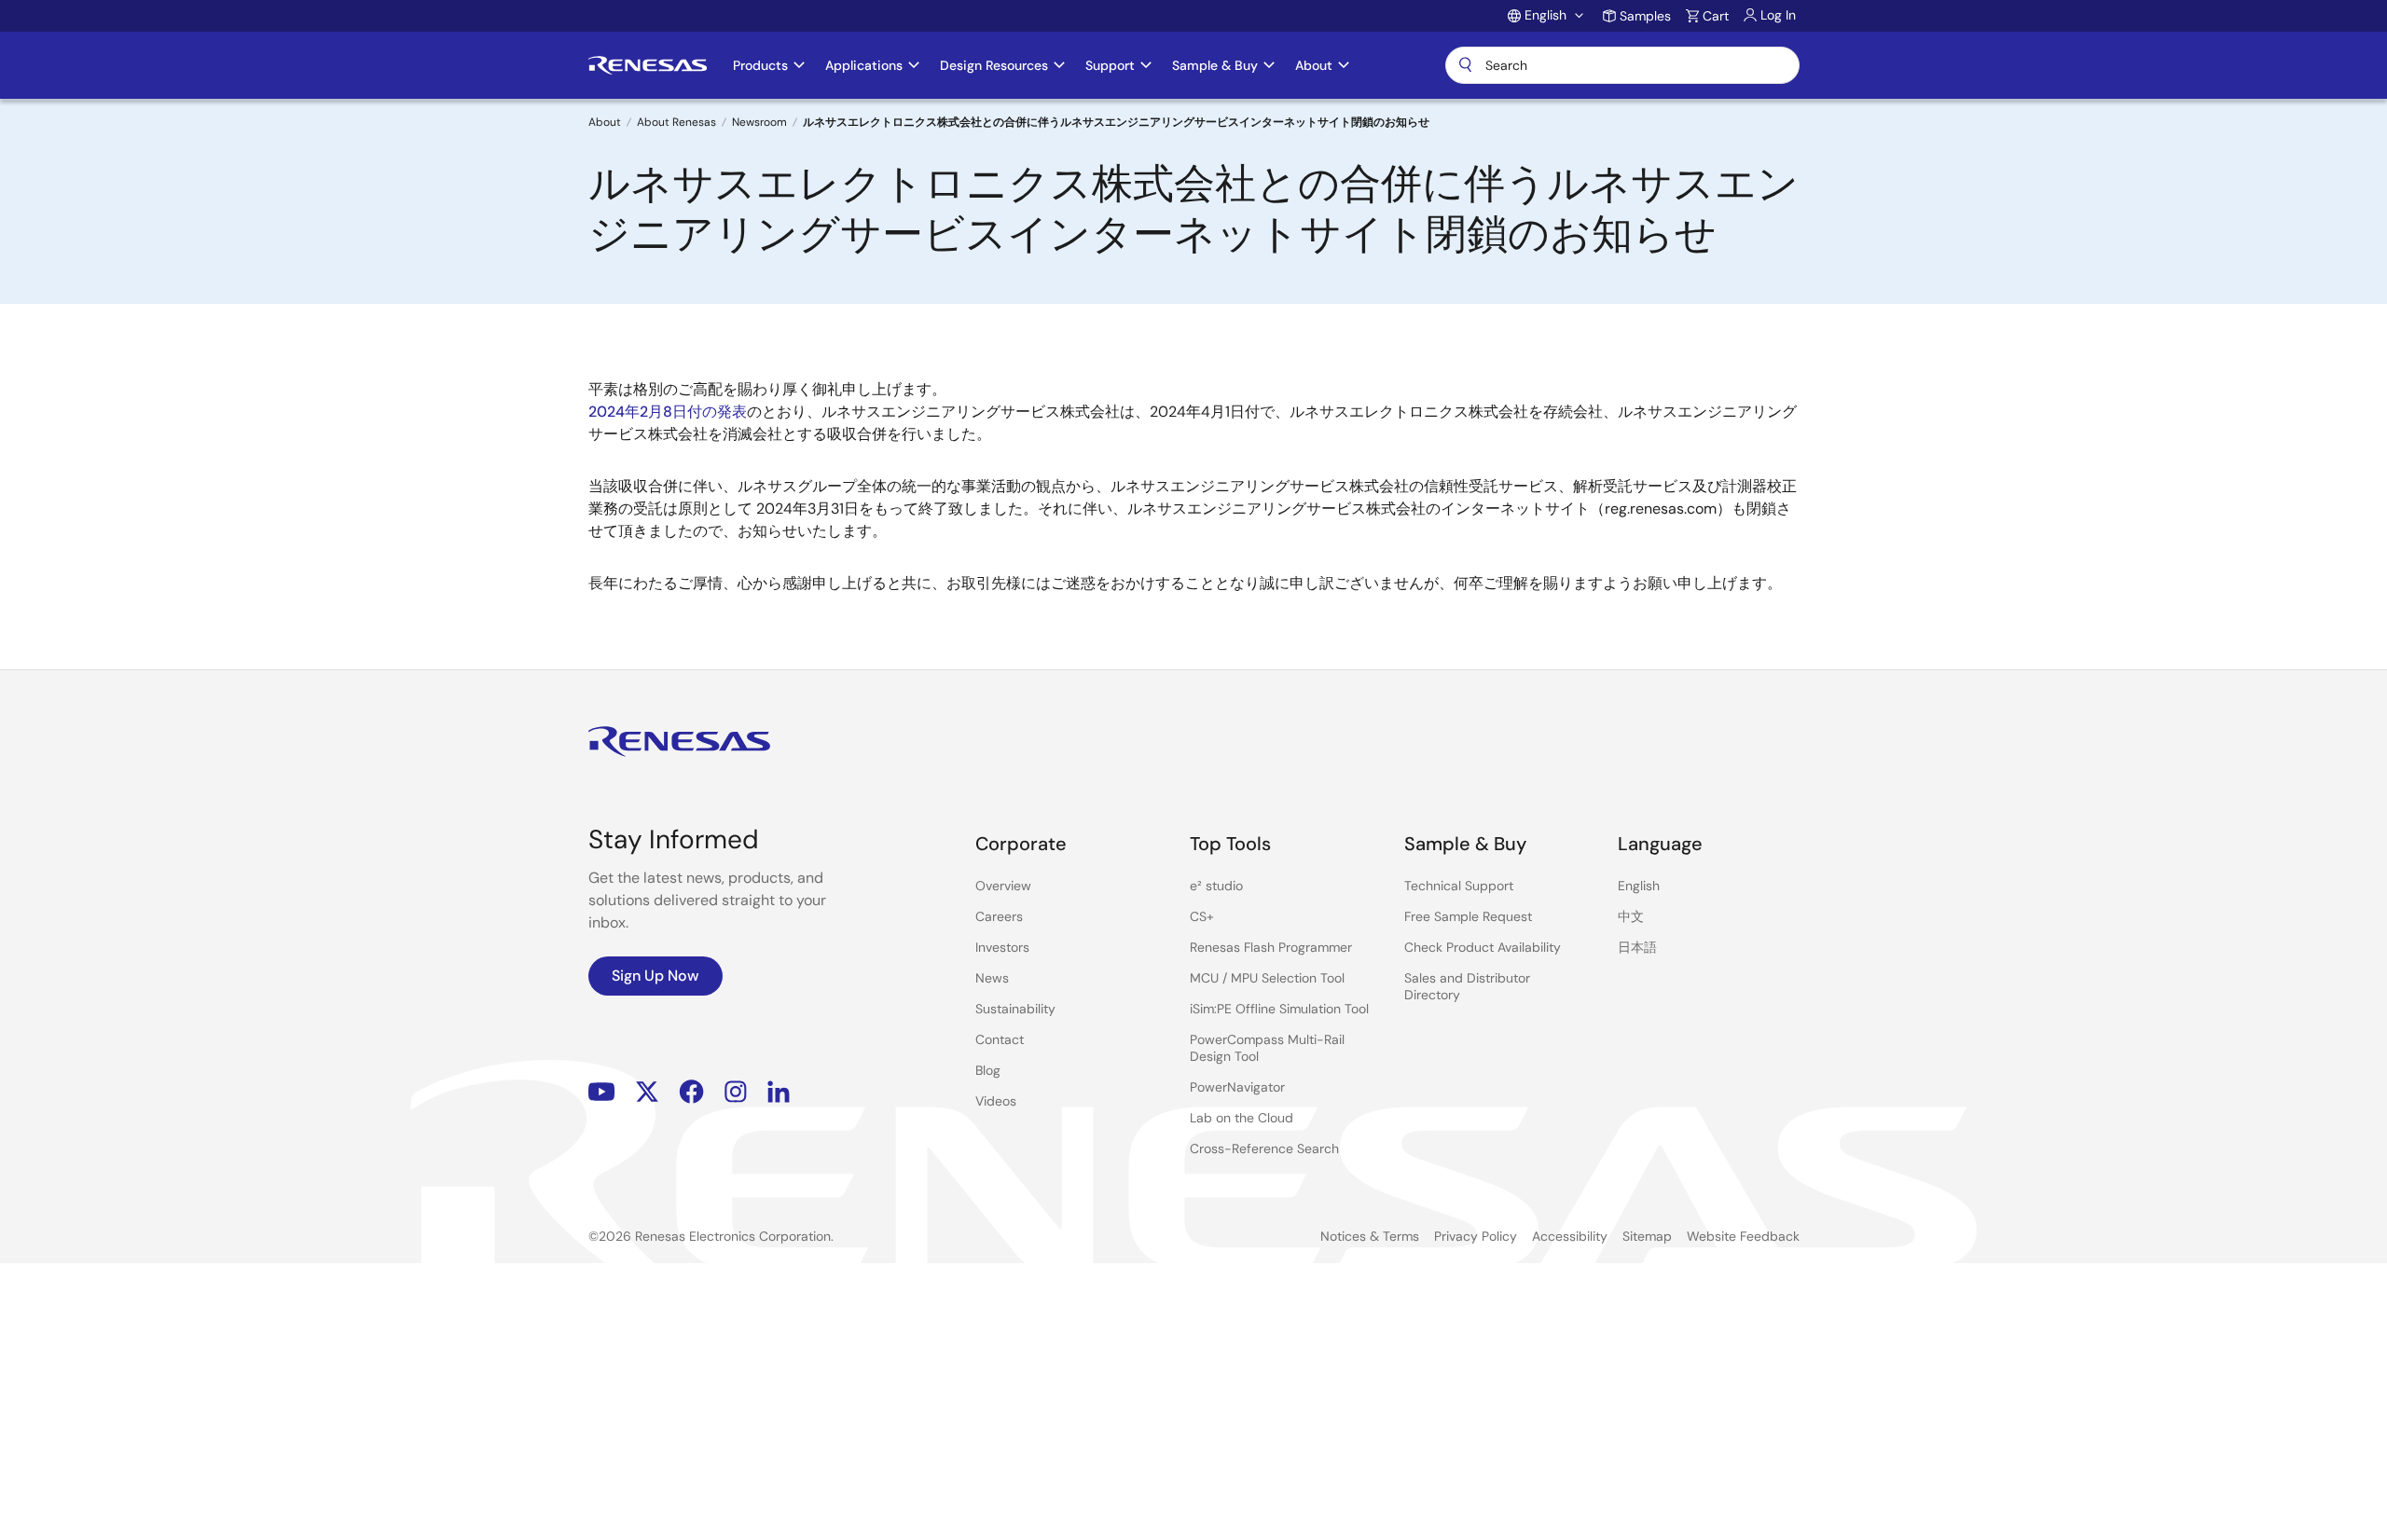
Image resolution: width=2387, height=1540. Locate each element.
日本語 (1637, 947)
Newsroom (759, 122)
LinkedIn (779, 1092)
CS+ (1202, 916)
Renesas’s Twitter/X (647, 1092)
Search (1622, 65)
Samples (1645, 16)
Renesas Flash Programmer (1271, 947)
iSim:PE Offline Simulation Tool (1279, 1009)
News (992, 978)
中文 (1631, 916)
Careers (999, 916)
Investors (1002, 947)
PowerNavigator (1237, 1087)
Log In (1778, 15)
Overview (1003, 886)
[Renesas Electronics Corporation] (648, 65)
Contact (1000, 1039)
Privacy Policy (1476, 1236)
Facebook (691, 1092)
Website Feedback (1743, 1236)
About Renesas (676, 122)
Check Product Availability (1483, 947)
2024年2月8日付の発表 (668, 412)
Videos (996, 1101)
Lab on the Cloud (1242, 1118)
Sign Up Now (655, 976)
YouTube (602, 1092)
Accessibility (1570, 1236)
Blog (988, 1070)
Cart (1716, 16)
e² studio (1216, 886)
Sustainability (1015, 1009)
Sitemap (1647, 1236)
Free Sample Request (1468, 916)
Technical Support (1459, 886)
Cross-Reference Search (1264, 1148)
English (1639, 886)
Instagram (736, 1092)
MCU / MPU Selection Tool (1267, 978)
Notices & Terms (1370, 1236)
